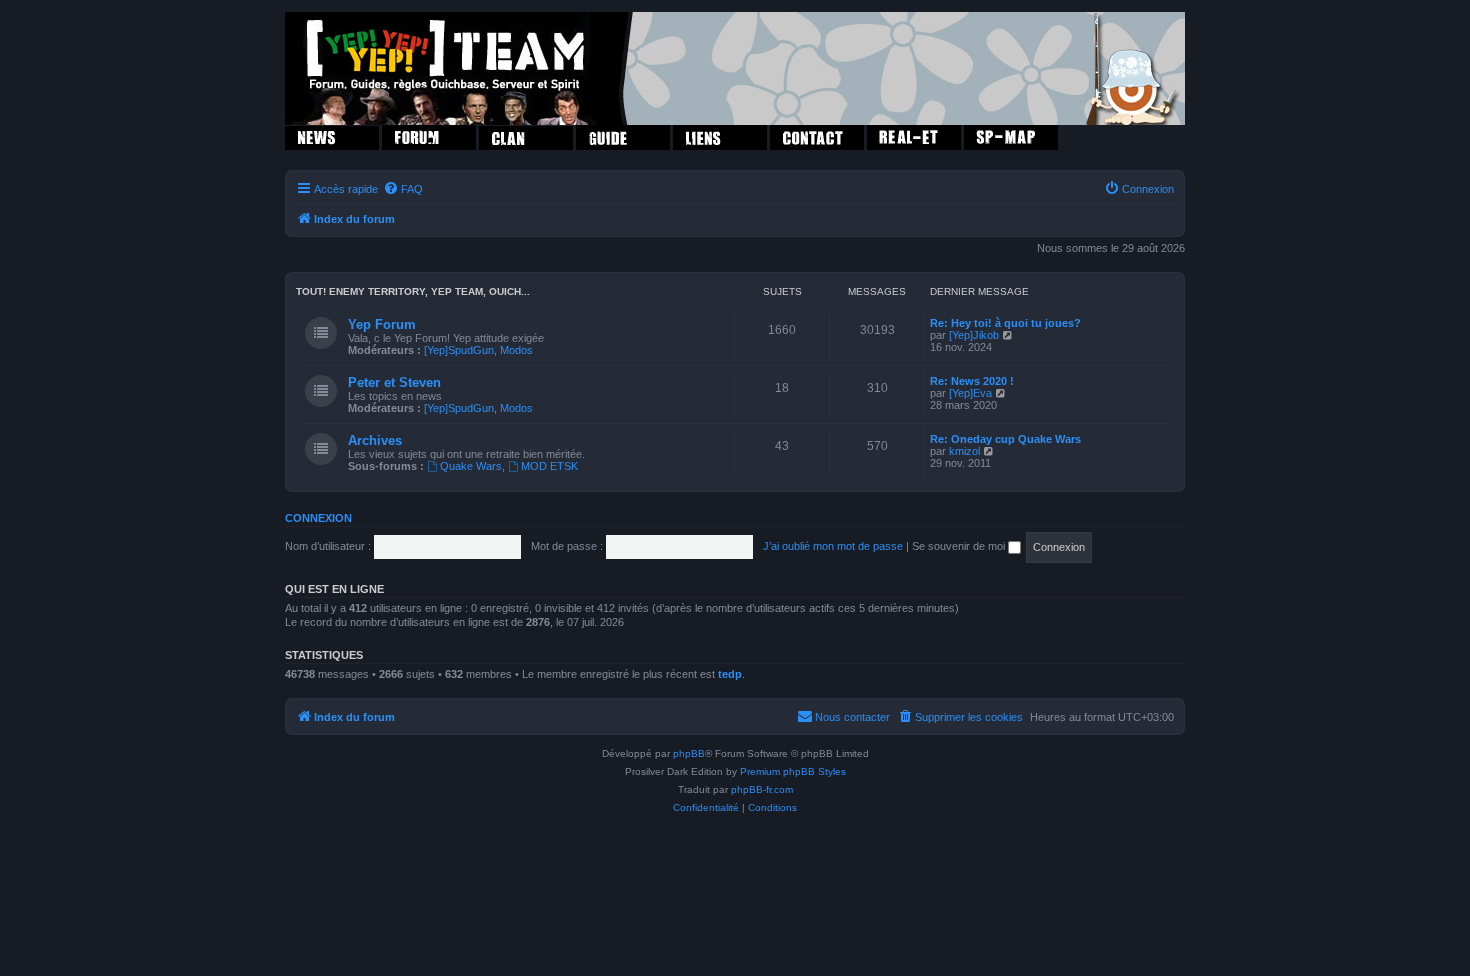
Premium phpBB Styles (793, 771)
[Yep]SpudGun (459, 350)
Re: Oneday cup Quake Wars (1005, 439)
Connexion (318, 518)
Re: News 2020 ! (972, 381)
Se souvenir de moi (960, 546)
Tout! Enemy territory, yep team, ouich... (413, 291)
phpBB (689, 753)
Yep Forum (382, 324)
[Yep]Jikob (974, 335)
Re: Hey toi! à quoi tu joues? (1005, 323)
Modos (516, 350)
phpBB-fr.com (762, 789)
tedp (730, 674)
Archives (375, 440)
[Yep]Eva (970, 393)
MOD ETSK (549, 466)
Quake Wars (471, 466)
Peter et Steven (394, 382)
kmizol (964, 451)
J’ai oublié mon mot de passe (833, 546)
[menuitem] (403, 189)
